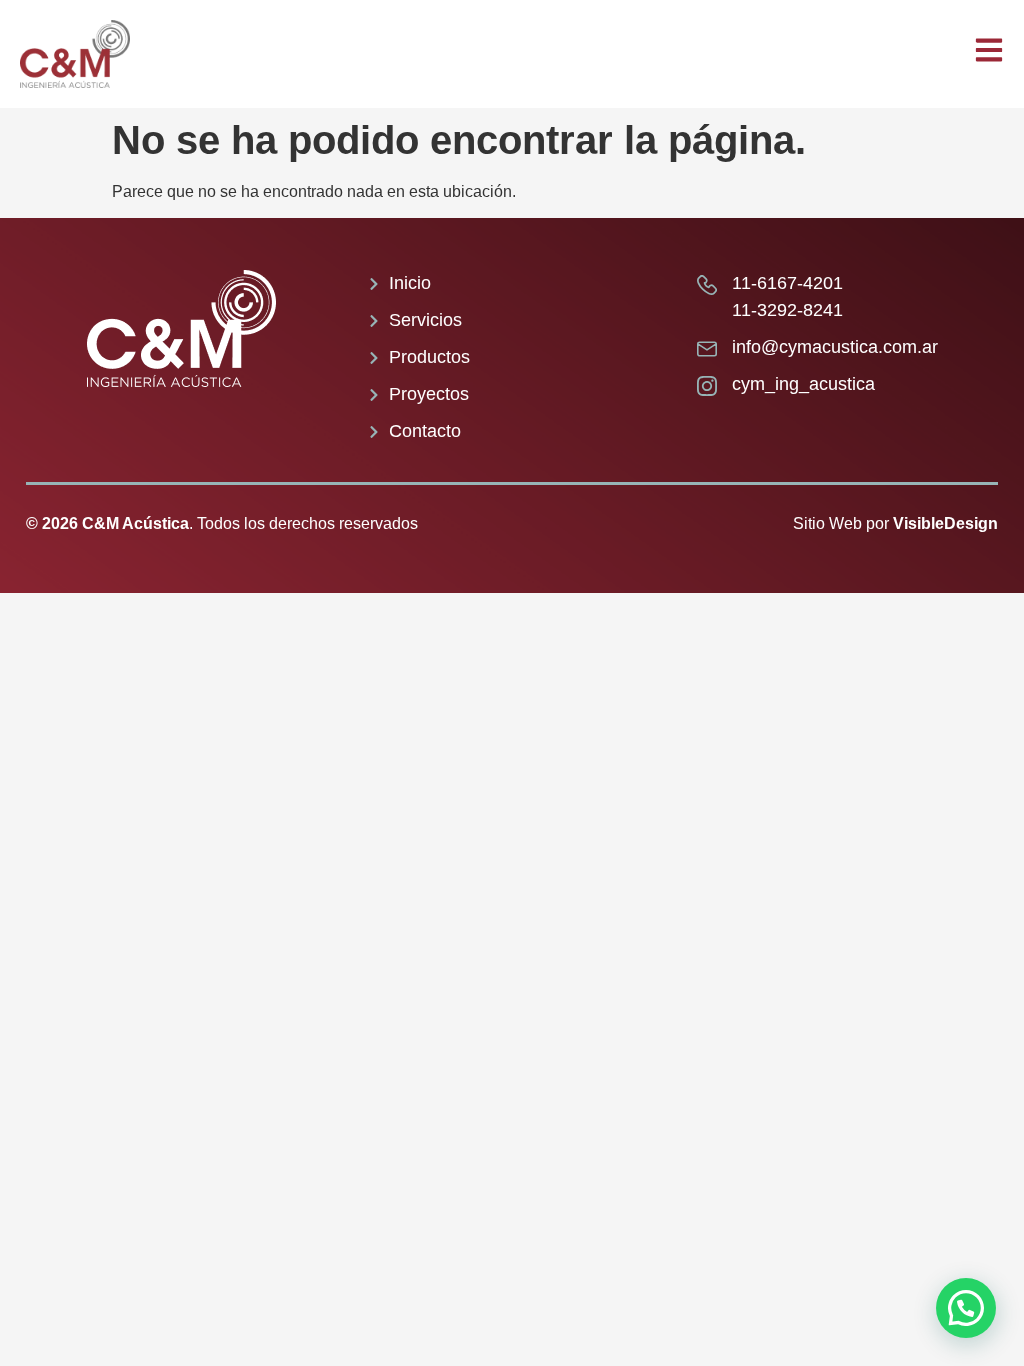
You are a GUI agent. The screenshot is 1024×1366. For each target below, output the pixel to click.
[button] (966, 1308)
